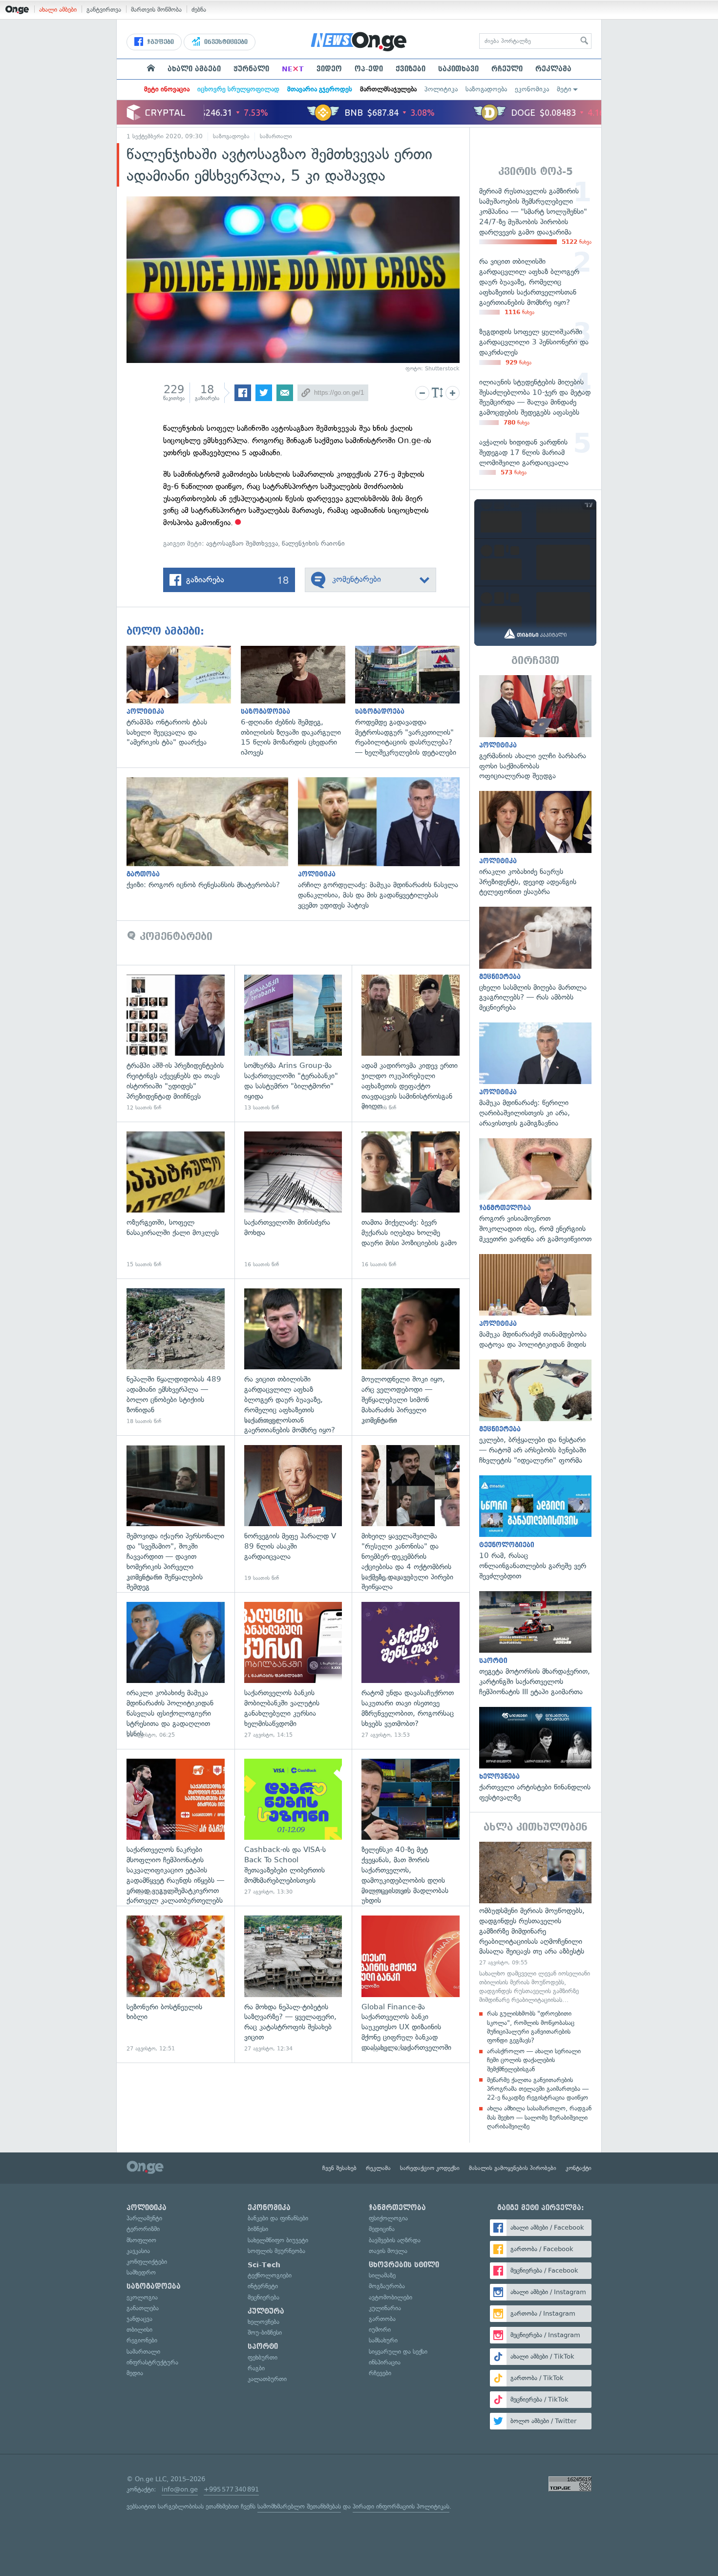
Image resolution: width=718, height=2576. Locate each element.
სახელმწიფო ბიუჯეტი (278, 2240)
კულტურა (266, 2311)
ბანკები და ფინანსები (278, 2218)
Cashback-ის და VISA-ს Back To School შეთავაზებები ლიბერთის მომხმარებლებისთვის (293, 1827)
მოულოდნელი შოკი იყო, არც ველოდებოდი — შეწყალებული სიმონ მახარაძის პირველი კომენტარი (411, 1357)
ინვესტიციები (225, 42)
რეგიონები (142, 2340)
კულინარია (385, 2308)
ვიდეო (329, 69)
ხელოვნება (264, 2322)
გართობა (382, 2319)
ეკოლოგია (142, 2297)
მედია (135, 2373)
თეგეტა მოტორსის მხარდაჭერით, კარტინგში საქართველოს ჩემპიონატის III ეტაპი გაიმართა (535, 1644)
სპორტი (263, 2346)
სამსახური (383, 2340)
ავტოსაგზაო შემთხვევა (242, 543)
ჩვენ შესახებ (339, 2168)
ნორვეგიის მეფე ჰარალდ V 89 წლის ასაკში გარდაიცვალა (293, 1514)
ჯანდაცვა (139, 2319)
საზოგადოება (486, 89)
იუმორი (380, 2330)
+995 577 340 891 (231, 2489)
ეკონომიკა (532, 89)
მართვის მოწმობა (156, 10)
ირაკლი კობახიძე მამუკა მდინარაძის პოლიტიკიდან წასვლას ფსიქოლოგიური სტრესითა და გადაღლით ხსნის (176, 1671)
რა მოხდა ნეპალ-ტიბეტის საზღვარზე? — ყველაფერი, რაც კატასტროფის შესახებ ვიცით (293, 1984)
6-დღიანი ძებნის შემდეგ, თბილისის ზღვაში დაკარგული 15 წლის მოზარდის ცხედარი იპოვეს (298, 702)
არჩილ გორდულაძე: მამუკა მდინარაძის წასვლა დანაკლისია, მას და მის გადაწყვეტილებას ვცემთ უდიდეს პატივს (384, 844)
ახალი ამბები (58, 10)
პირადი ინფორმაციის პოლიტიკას (401, 2506)
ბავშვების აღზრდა (395, 2240)
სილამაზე (382, 2275)
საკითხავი (458, 69)
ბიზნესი (258, 2229)
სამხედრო (141, 2272)
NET (293, 69)
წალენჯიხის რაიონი (313, 543)
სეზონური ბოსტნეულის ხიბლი (176, 1984)
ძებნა (199, 10)
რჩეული (507, 69)
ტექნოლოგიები (270, 2275)
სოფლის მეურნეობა (276, 2251)
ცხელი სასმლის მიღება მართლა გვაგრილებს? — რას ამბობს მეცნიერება (535, 960)
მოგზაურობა (387, 2286)
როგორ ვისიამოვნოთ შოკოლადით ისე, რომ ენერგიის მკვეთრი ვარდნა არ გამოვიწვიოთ (535, 1191)
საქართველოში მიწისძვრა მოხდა (293, 1200)
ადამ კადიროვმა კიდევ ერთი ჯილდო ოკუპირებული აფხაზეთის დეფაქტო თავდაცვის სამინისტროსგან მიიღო (411, 1043)
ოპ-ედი (369, 69)
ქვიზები (411, 69)
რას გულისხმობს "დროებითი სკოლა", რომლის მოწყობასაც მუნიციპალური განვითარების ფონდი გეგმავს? (531, 2027)
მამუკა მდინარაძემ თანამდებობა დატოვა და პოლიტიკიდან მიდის (535, 1302)
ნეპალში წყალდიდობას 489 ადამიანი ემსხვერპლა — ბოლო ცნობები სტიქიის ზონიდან (176, 1357)
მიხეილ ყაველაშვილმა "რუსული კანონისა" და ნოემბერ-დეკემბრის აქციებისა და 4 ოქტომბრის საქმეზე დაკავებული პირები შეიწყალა (411, 1514)
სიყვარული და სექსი (398, 2352)
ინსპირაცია (385, 2362)
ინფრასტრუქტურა (152, 2362)
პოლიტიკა (441, 89)
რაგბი (256, 2368)
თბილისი (139, 2330)
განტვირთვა (104, 10)
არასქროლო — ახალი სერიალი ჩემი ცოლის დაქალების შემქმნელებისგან (534, 2060)
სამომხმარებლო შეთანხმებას (299, 2506)
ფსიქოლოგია (388, 2218)
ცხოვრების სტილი (404, 2265)
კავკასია (138, 2251)
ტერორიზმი (143, 2229)
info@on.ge (180, 2489)
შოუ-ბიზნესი (265, 2332)
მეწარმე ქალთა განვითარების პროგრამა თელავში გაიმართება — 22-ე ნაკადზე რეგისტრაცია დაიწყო (538, 2089)
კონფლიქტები (147, 2262)
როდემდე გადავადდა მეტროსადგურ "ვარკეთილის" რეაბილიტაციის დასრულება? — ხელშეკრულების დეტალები (412, 702)
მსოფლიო (141, 2240)
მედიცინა (382, 2229)
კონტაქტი (579, 2168)
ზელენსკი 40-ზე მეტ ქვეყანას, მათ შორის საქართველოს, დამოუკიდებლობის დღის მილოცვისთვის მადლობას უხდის (411, 1827)
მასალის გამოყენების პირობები (513, 2168)
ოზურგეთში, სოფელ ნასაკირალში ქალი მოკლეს (176, 1200)
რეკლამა (553, 69)
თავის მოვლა (388, 2251)
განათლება (143, 2308)
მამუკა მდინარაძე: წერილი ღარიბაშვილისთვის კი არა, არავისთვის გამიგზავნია (535, 1075)
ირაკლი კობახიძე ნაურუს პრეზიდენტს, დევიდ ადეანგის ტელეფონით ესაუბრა (535, 844)
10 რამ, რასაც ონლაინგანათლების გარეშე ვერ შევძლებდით (535, 1528)
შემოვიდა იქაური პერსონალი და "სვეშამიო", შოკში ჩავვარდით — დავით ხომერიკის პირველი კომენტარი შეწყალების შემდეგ (176, 1514)
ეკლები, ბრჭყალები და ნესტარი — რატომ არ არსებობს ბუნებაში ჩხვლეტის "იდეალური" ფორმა (535, 1413)
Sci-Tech (264, 2265)
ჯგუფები (159, 42)
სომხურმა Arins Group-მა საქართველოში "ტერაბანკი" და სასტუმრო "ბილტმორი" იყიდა (293, 1043)
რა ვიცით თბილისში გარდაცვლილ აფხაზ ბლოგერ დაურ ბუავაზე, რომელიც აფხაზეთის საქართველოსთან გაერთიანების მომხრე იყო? (293, 1357)
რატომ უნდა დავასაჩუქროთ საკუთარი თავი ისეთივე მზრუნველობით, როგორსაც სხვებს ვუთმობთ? (411, 1671)
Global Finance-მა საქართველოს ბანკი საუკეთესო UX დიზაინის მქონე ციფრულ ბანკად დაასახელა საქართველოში (411, 1984)
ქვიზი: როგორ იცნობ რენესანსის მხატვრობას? (212, 834)
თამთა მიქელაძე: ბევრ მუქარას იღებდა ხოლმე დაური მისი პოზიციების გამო (411, 1200)
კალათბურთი (267, 2379)
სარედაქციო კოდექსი (430, 2168)
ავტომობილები (391, 2297)
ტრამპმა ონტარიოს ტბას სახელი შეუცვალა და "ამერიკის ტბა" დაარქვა (184, 697)
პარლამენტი (144, 2218)
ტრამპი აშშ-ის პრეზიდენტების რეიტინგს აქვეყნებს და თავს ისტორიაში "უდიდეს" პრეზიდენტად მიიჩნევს (176, 1043)
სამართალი (276, 136)
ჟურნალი (251, 69)
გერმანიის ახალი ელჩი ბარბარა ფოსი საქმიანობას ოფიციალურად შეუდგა (535, 728)
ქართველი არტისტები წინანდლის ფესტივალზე (535, 1755)
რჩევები (380, 2373)
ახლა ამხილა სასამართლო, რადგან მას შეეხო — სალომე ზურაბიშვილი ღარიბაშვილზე (539, 2117)
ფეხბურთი (263, 2357)
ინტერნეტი (263, 2286)
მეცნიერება (264, 2297)
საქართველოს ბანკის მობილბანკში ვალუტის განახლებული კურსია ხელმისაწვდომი (293, 1671)
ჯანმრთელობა (397, 2208)
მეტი (564, 89)
